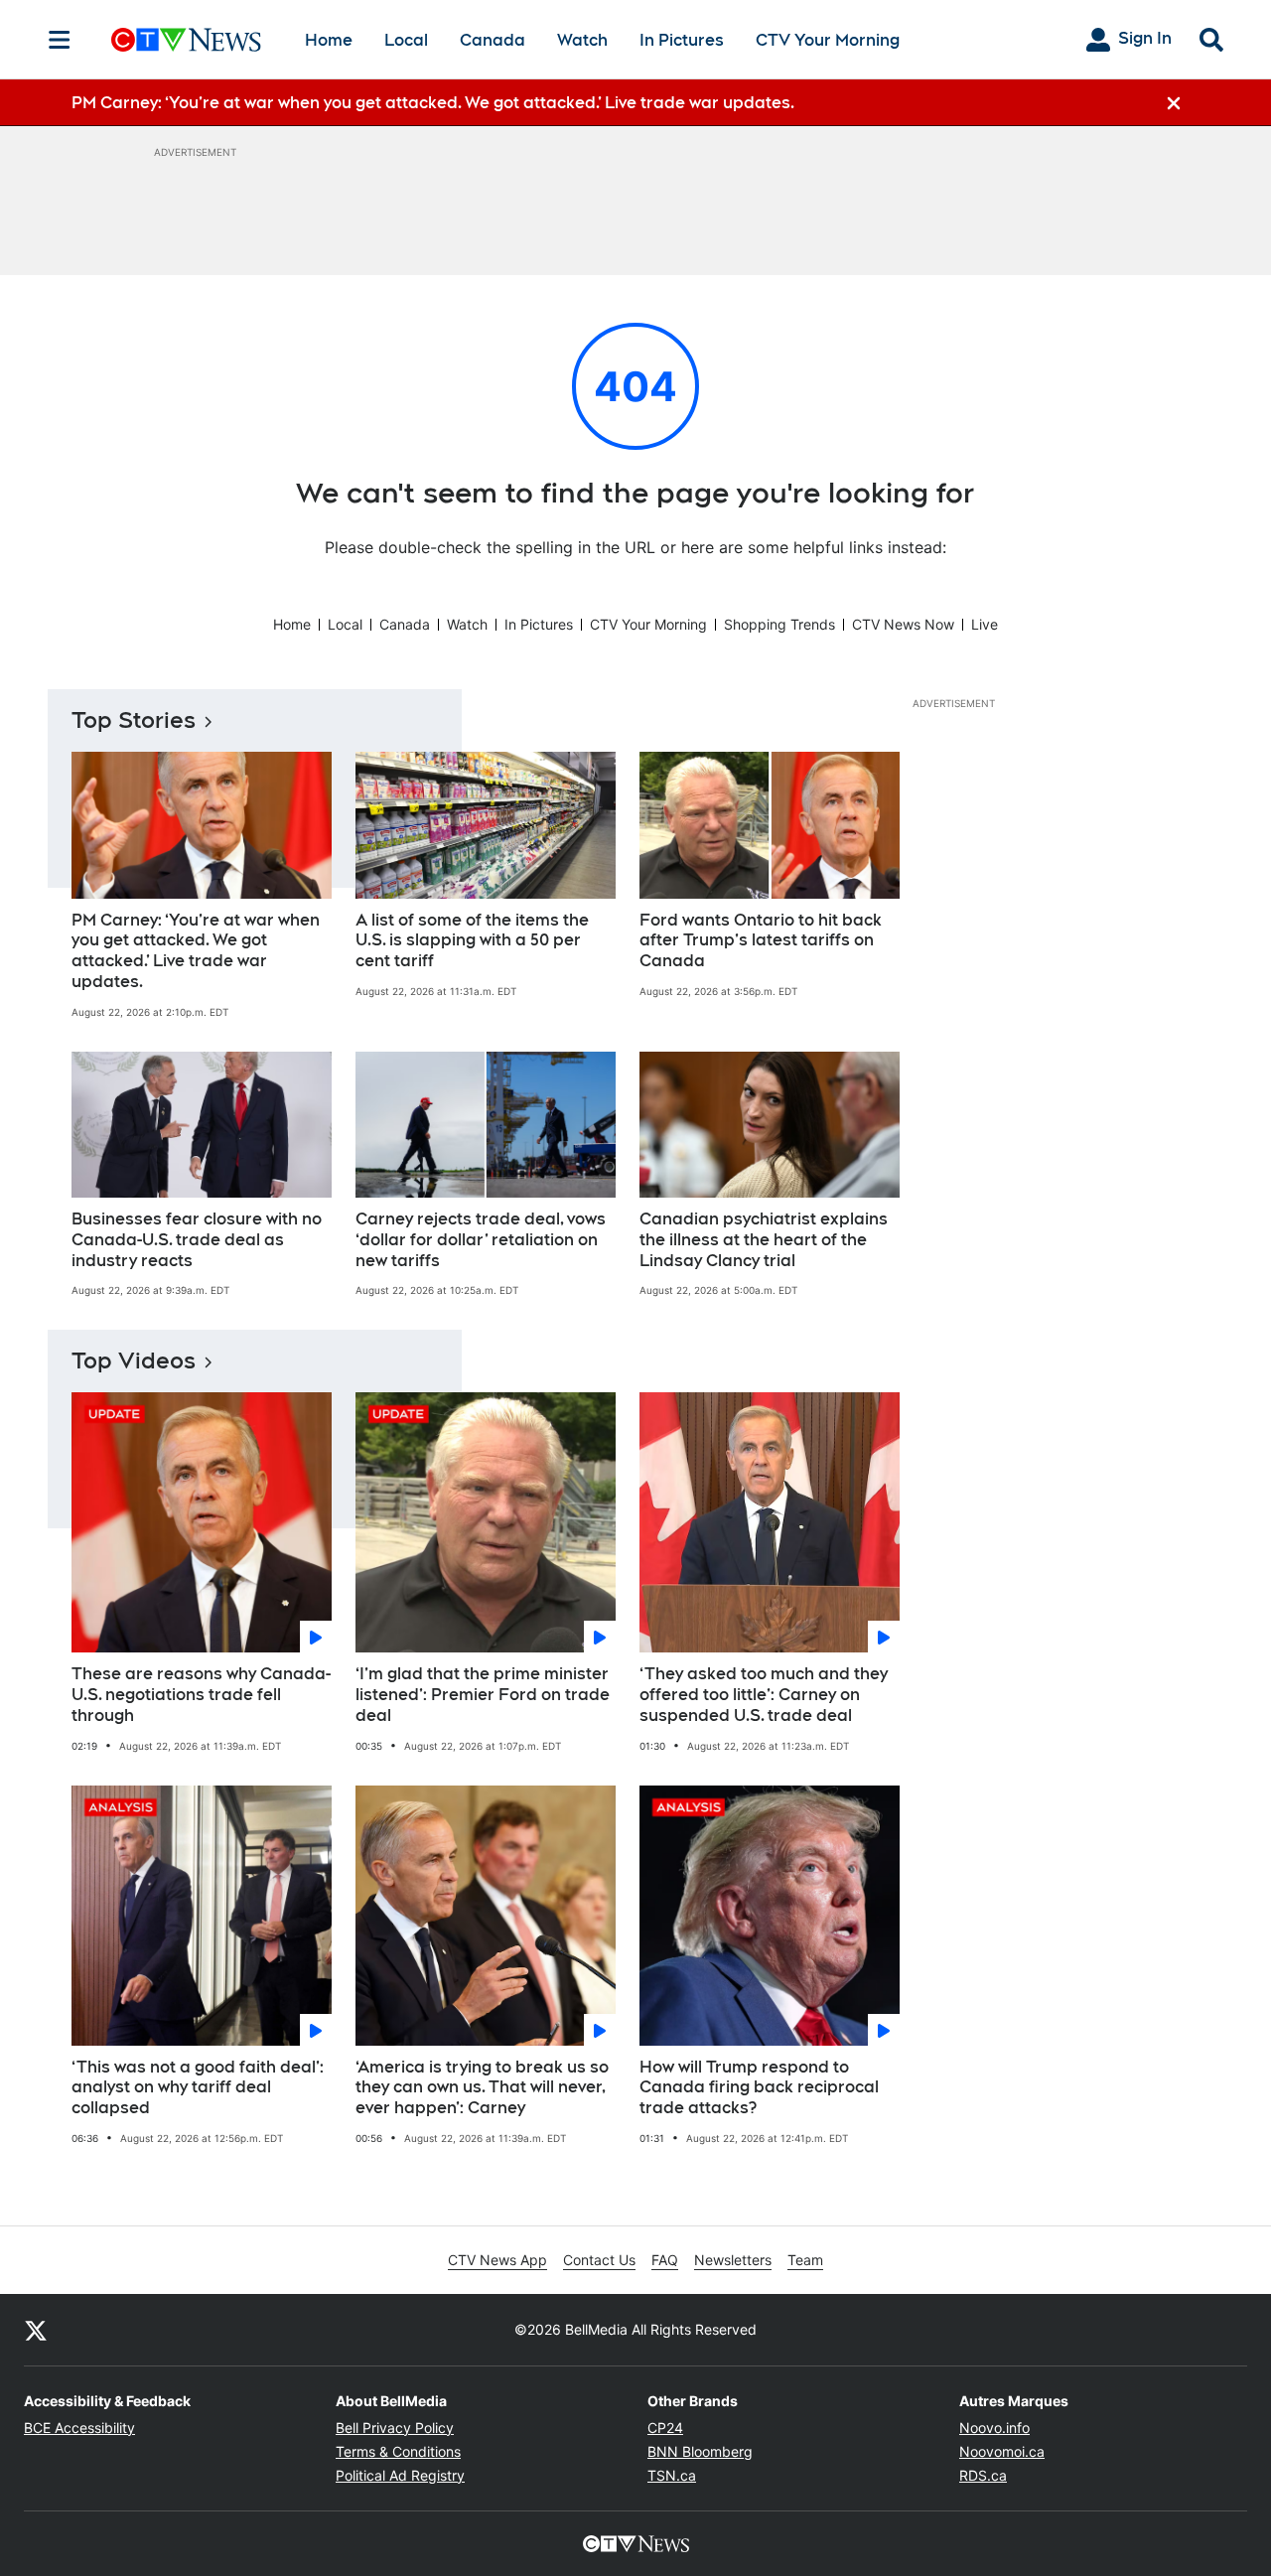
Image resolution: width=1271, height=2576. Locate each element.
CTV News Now (903, 624)
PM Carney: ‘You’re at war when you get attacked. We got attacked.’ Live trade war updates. (196, 951)
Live (985, 624)
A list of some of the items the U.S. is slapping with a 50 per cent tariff (472, 941)
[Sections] (60, 40)
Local (406, 40)
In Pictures (682, 40)
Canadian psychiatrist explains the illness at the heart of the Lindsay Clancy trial (764, 1240)
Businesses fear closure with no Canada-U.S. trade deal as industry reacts (197, 1240)
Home (329, 40)
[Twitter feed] (36, 2330)
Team (805, 2260)
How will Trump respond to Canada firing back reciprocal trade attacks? (759, 2088)
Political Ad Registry (400, 2475)
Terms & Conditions (398, 2451)
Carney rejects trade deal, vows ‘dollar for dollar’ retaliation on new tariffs (481, 1240)
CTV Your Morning (828, 40)
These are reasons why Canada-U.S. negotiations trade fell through (201, 1695)
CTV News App (497, 2260)
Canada (493, 40)
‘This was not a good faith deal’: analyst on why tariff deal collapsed (198, 2088)
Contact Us (599, 2260)
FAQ (665, 2260)
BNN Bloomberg (700, 2451)
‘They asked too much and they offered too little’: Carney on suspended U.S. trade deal (764, 1695)
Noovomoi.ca (1002, 2451)
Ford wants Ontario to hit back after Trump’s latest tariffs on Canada (761, 941)
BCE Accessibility (79, 2428)
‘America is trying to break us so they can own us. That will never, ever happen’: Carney (482, 2088)
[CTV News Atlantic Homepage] (186, 40)
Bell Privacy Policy (395, 2428)
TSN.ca (672, 2475)
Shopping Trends (779, 624)
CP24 (665, 2428)
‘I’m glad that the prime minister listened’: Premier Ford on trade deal (483, 1695)
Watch (582, 40)
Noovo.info (994, 2428)
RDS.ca (983, 2475)
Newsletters (733, 2260)
